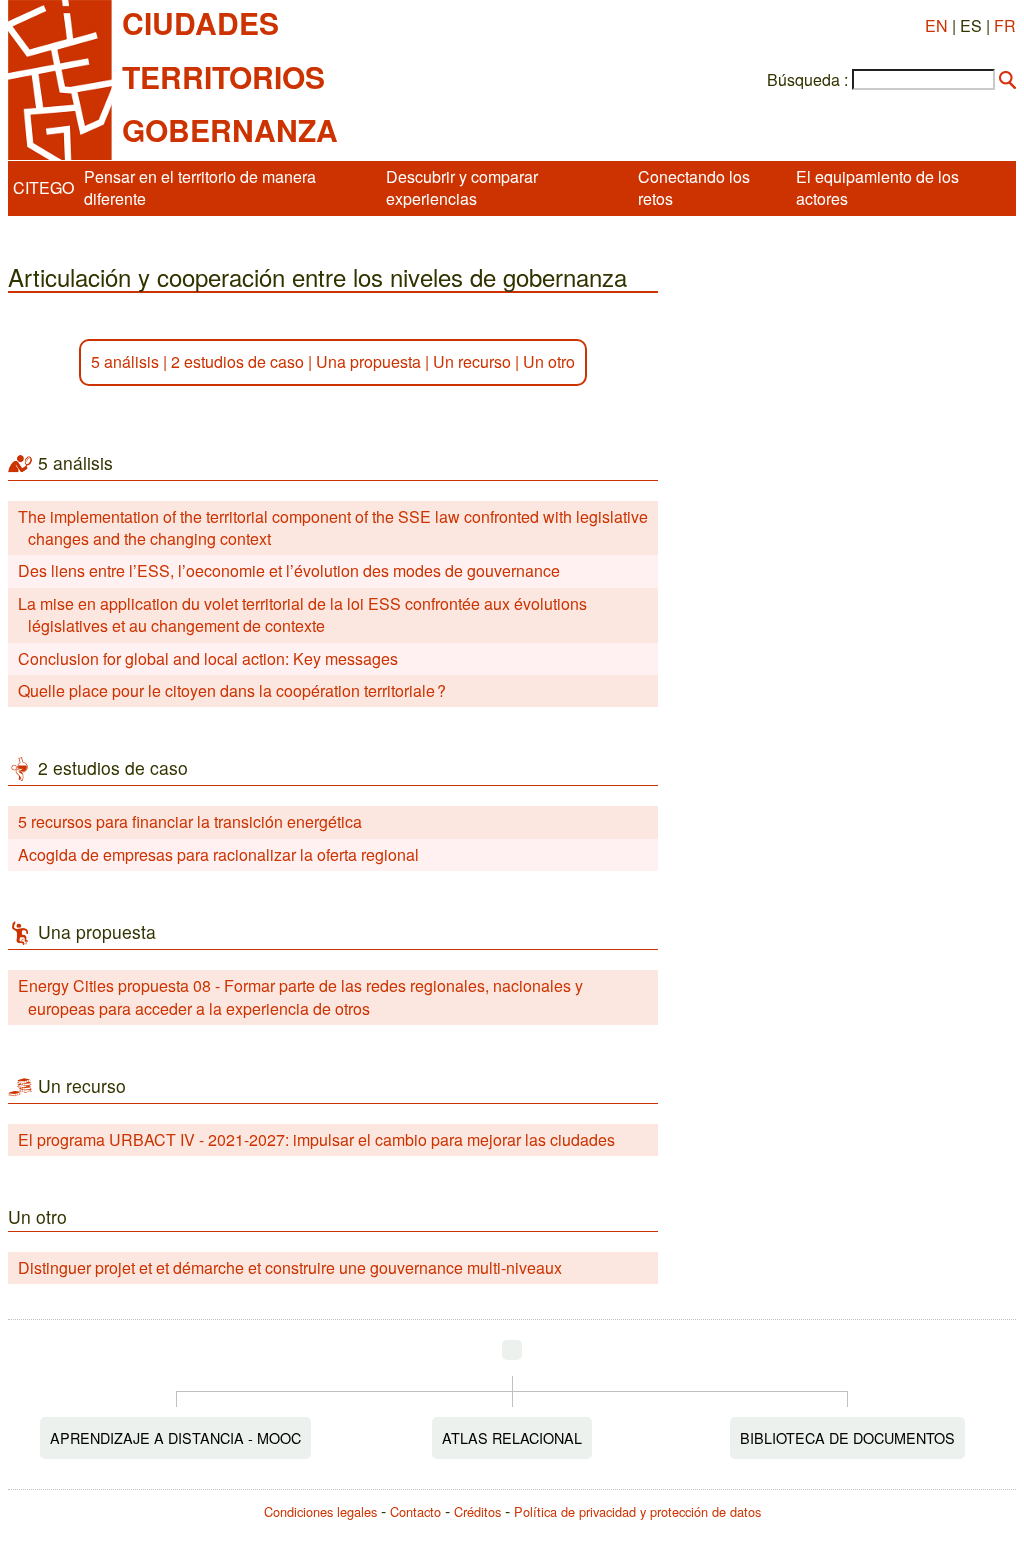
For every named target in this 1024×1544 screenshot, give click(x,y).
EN (936, 25)
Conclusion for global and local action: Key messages (208, 658)
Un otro (549, 361)
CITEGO (43, 187)
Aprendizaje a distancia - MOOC (175, 1437)
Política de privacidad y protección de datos (637, 1511)
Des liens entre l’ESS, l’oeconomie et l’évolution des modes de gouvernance (289, 570)
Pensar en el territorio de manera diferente (200, 187)
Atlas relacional (512, 1437)
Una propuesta (368, 361)
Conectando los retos (694, 187)
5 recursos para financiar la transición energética (190, 821)
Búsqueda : (807, 80)
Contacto (415, 1511)
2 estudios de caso (237, 361)
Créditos (477, 1511)
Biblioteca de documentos (847, 1437)
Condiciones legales (320, 1511)
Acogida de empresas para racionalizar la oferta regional (218, 854)
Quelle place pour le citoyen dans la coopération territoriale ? (232, 690)
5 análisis (125, 361)
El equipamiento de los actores (877, 187)
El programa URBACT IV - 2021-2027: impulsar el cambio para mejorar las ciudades (316, 1139)
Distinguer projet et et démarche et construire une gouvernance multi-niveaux (290, 1267)
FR (1005, 25)
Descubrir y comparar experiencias (462, 187)
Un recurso (472, 361)
